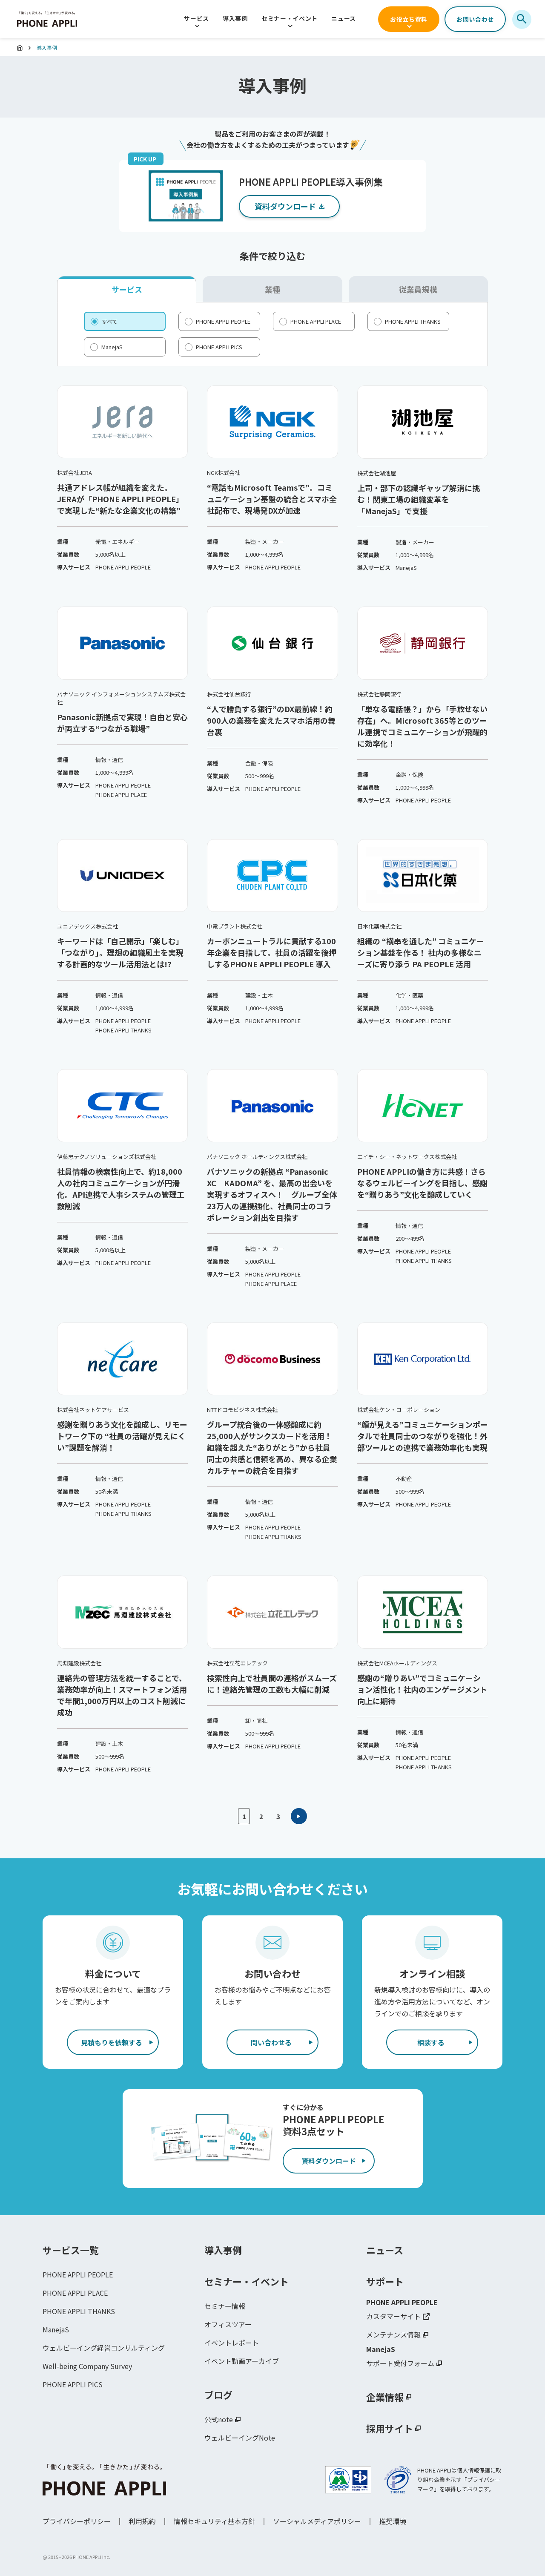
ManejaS (56, 2329)
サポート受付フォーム (400, 2363)
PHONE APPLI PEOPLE (78, 2274)
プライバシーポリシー (77, 2521)
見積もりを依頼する (112, 2042)
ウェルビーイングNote (240, 2438)
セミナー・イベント (290, 18)
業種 (272, 289)
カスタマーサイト (393, 2316)
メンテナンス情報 (393, 2334)
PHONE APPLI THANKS (79, 2311)
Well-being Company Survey (87, 2366)
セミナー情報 (225, 2306)
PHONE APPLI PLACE (75, 2293)
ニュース (344, 18)
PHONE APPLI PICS (73, 2384)
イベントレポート (232, 2343)
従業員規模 (418, 289)
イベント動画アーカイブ (242, 2361)
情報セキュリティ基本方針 (214, 2521)
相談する (431, 2042)
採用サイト (390, 2428)
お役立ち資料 (409, 19)
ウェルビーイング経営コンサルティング (104, 2348)
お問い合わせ (475, 19)
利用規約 (142, 2521)
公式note (219, 2419)
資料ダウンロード (329, 2161)
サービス (196, 18)
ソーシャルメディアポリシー (317, 2521)
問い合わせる (271, 2042)
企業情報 (385, 2397)
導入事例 (235, 18)
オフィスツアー (228, 2324)
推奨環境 (393, 2521)
